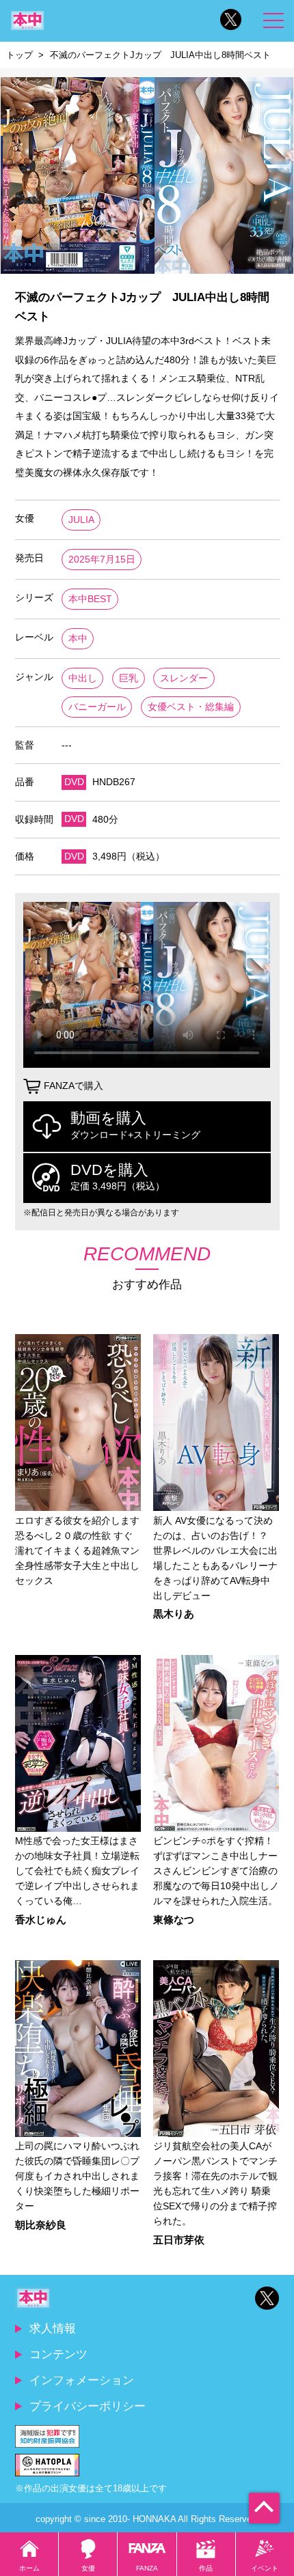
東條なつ (174, 1920)
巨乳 (129, 678)
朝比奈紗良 (41, 2225)
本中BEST (90, 599)
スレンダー (184, 678)
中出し (83, 678)
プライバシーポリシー (88, 2406)
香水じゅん (41, 1920)
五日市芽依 (179, 2240)
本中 (78, 639)
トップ (19, 55)
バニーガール (97, 707)
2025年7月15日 (102, 560)
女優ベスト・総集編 (191, 707)
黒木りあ (174, 1614)
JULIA (81, 520)
